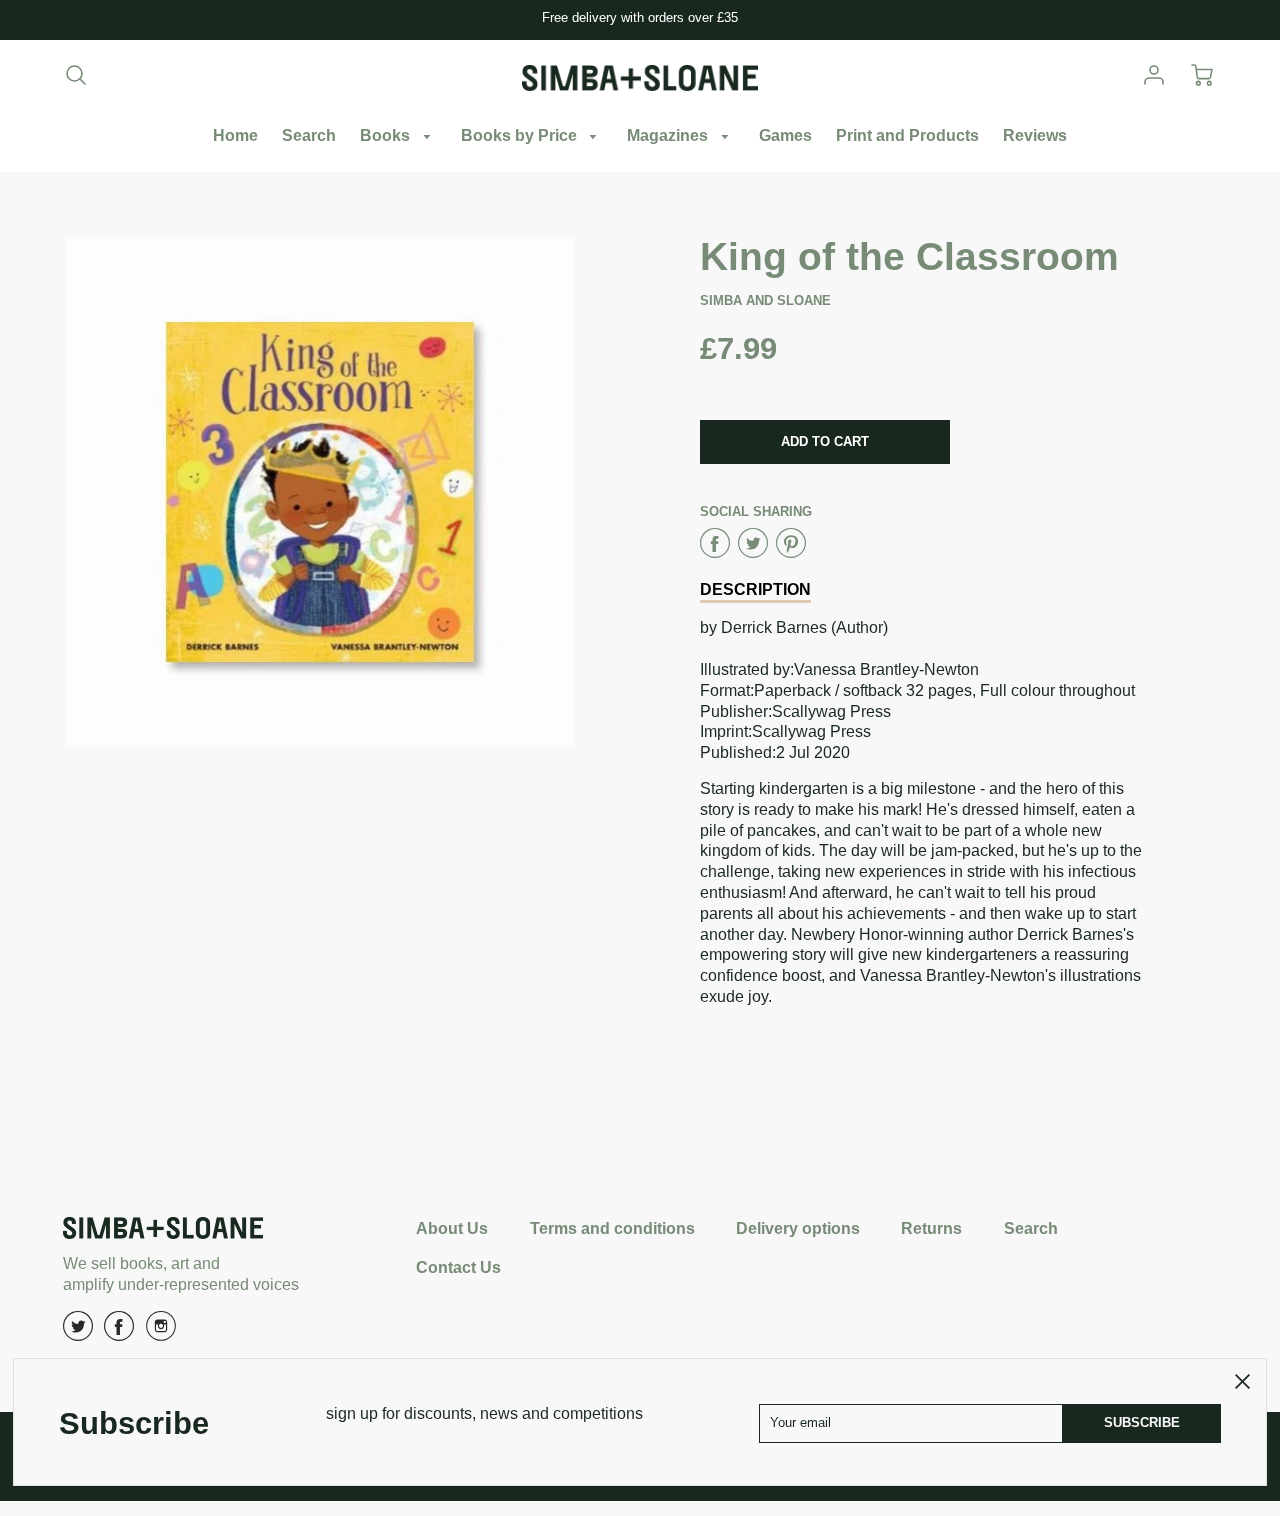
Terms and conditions (612, 1228)
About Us (452, 1228)
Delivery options (798, 1228)
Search (309, 135)
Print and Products (907, 135)
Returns (931, 1228)
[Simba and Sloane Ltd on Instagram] (161, 1333)
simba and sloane (765, 300)
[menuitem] (235, 136)
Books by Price (521, 135)
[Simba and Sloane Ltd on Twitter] (78, 1333)
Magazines (669, 135)
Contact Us (458, 1267)
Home (235, 135)
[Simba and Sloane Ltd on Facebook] (119, 1333)
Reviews (1035, 135)
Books (387, 135)
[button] (825, 442)
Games (785, 135)
